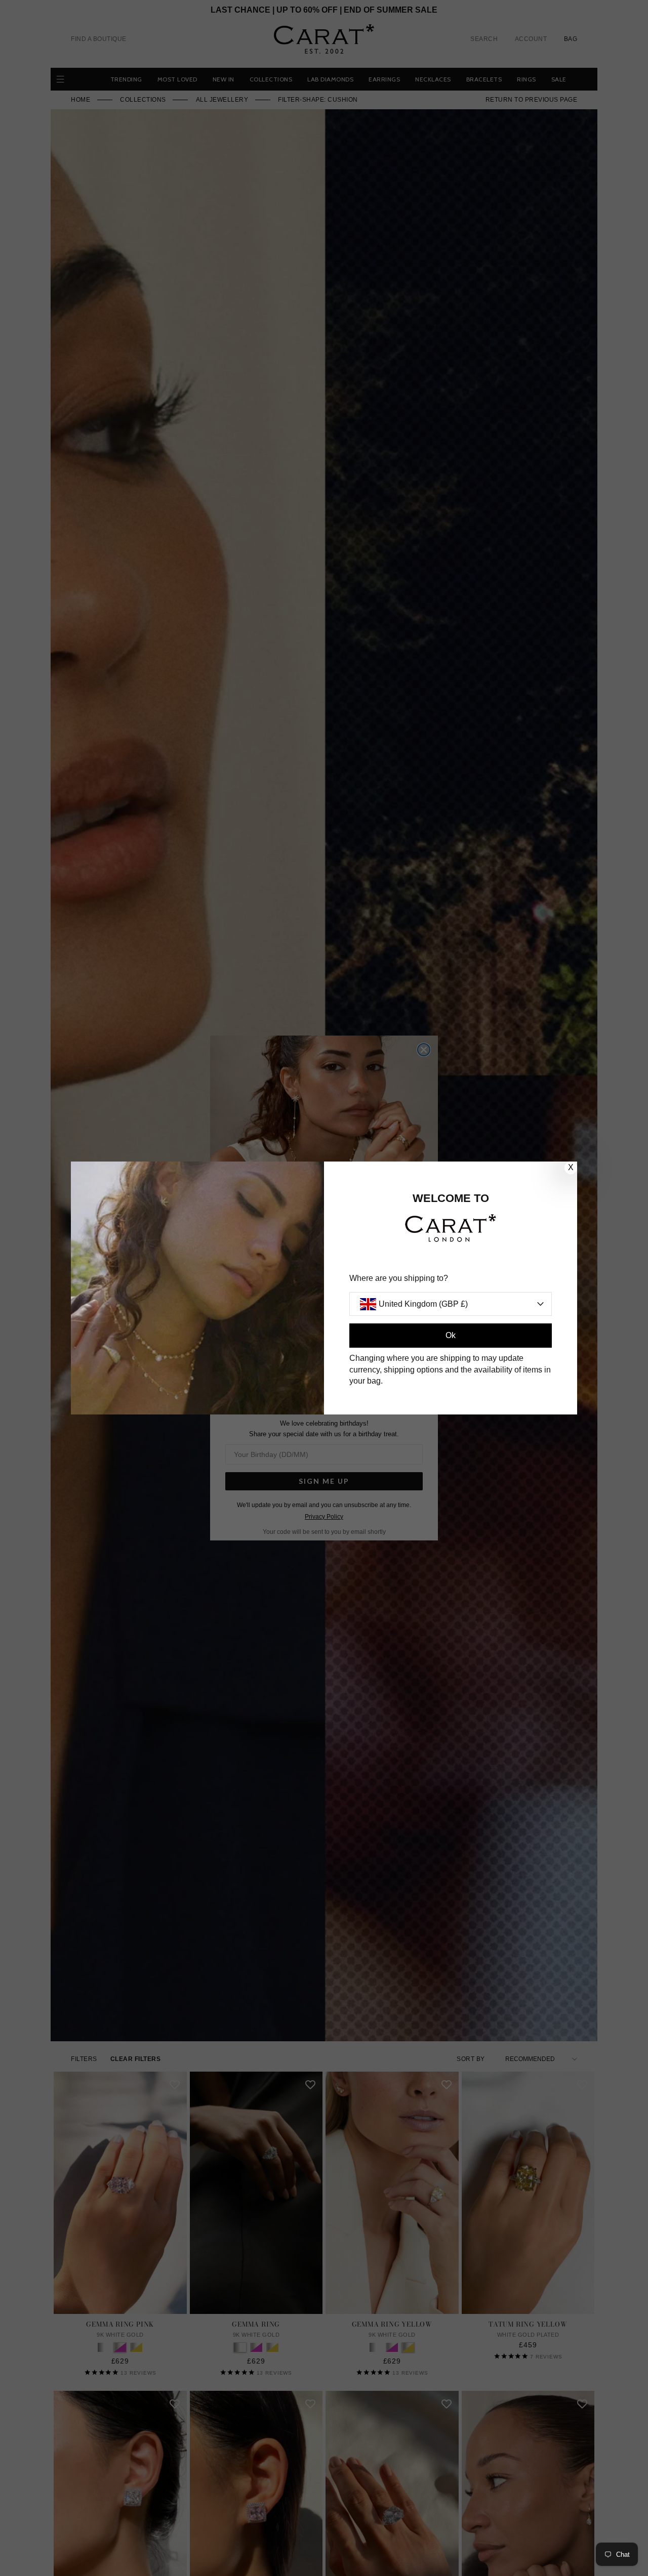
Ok (451, 1335)
